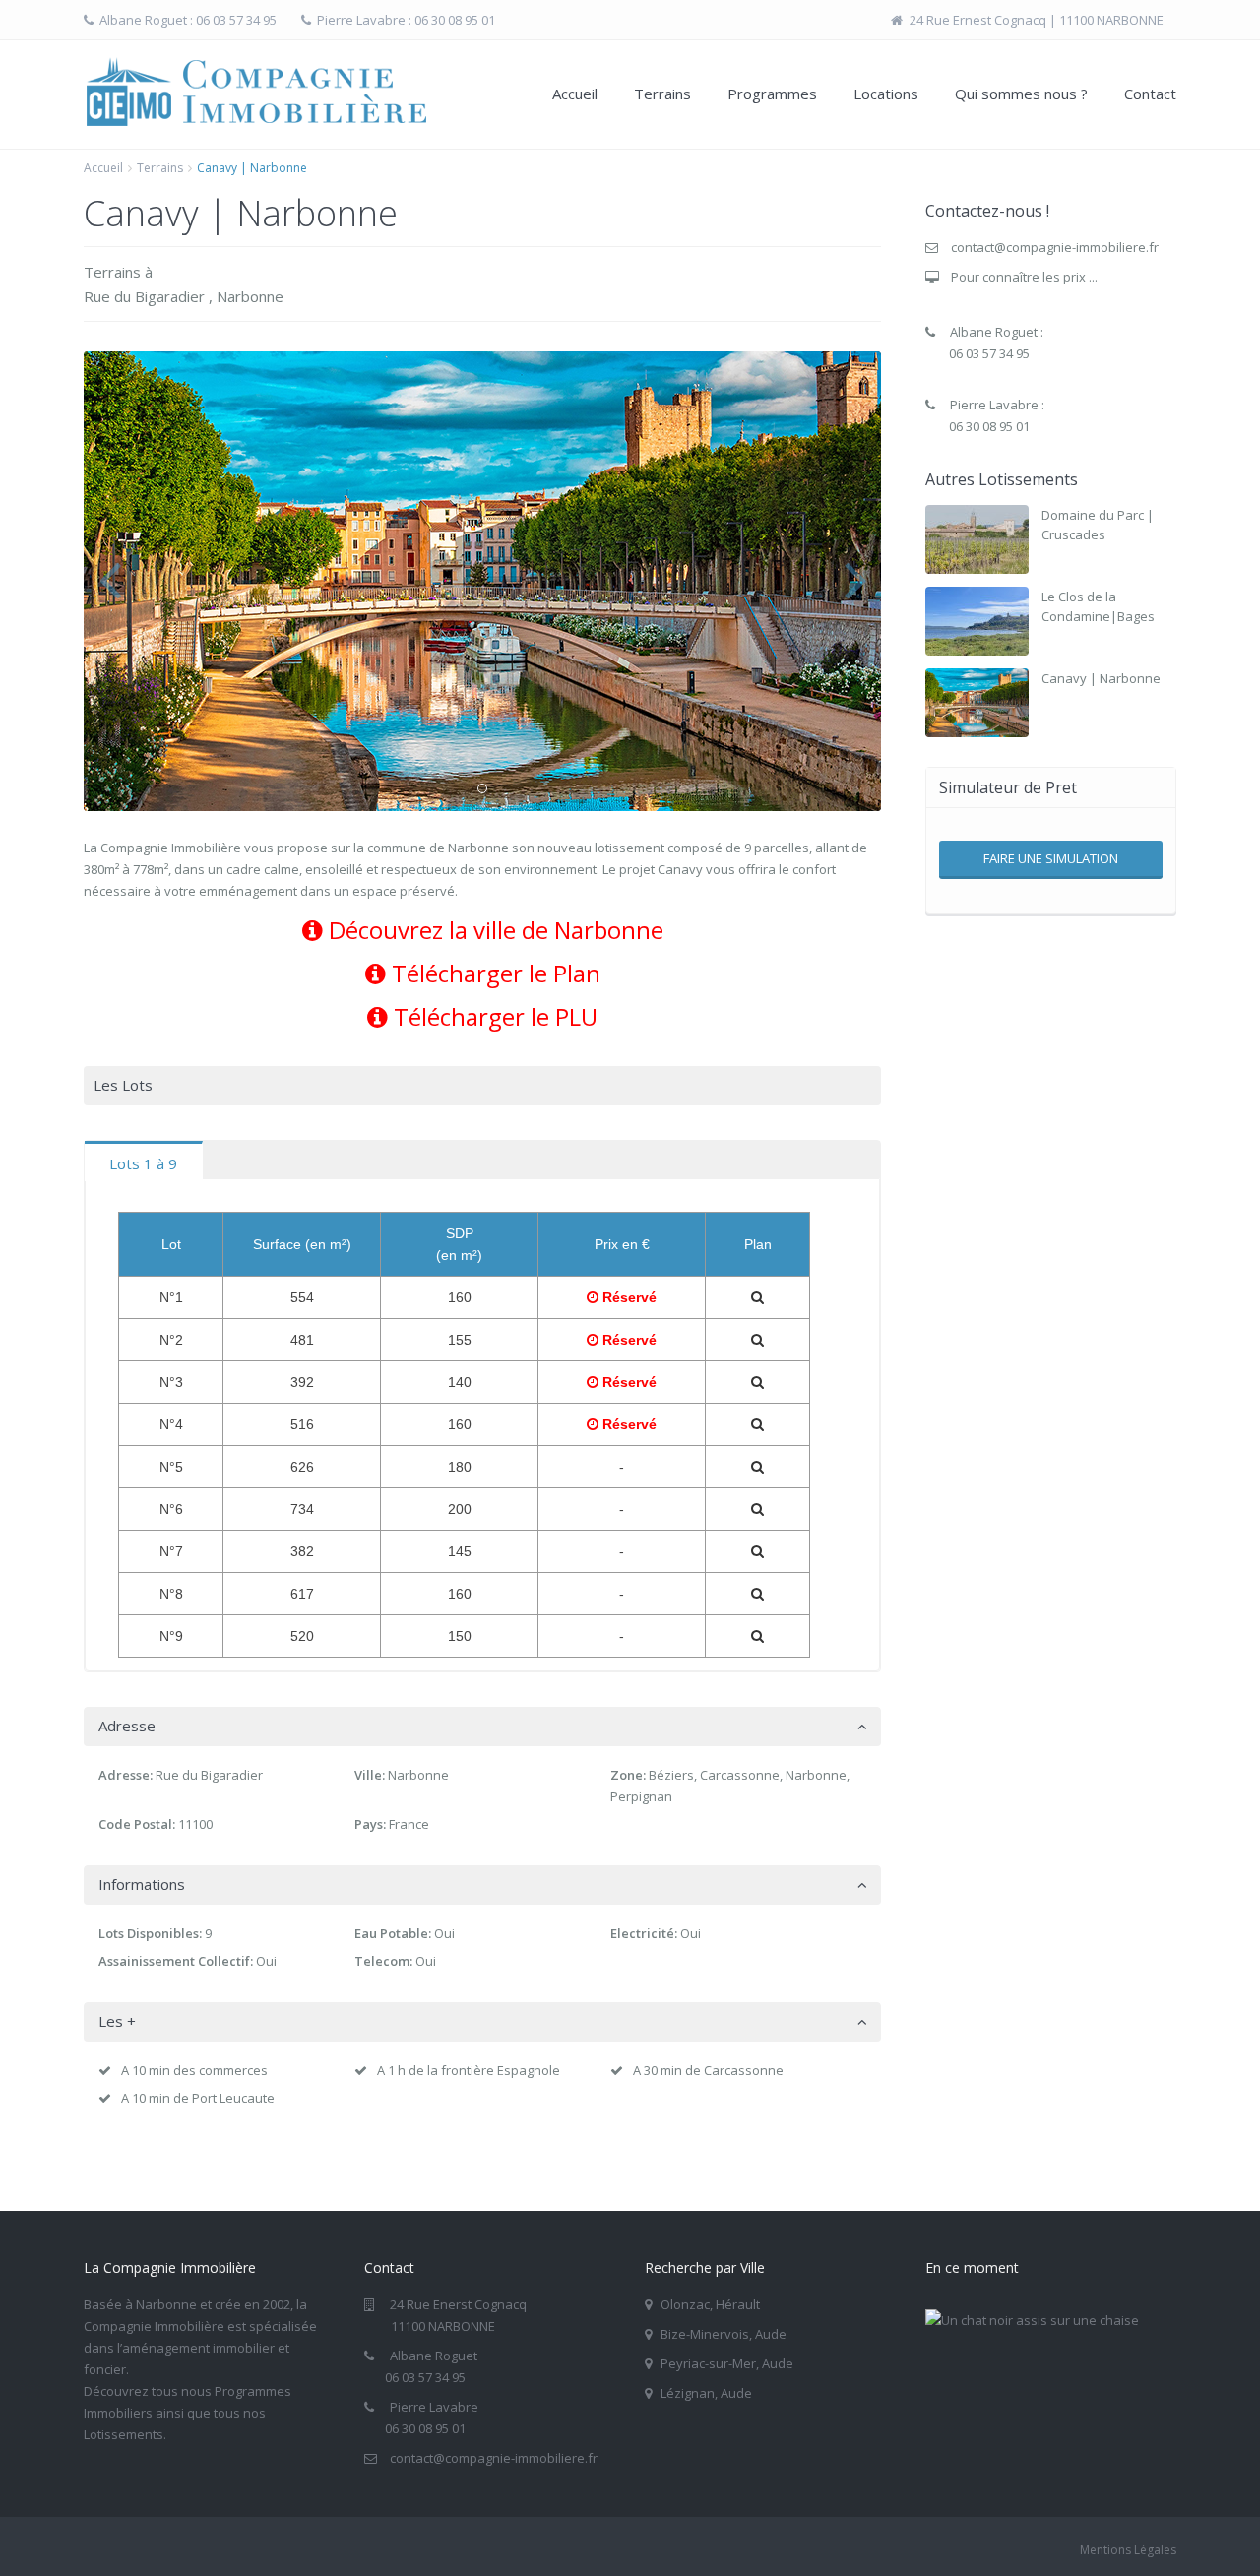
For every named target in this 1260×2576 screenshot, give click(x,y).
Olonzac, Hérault (710, 2304)
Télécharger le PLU (493, 1016)
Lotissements (124, 2434)
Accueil (575, 94)
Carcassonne (740, 1775)
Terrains (662, 94)
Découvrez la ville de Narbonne (493, 930)
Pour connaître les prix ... (1024, 277)
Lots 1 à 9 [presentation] (143, 1163)
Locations (886, 94)
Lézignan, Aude (706, 2393)
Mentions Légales (1128, 2550)
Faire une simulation (1051, 858)
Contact (1150, 94)
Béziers (671, 1775)
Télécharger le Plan (493, 973)
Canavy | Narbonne (1101, 678)
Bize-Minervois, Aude (724, 2334)
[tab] (144, 1161)
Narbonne (250, 296)
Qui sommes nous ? (1021, 94)
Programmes (772, 94)
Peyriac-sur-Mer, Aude (727, 2363)
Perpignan (641, 1796)
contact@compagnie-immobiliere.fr (1055, 247)
